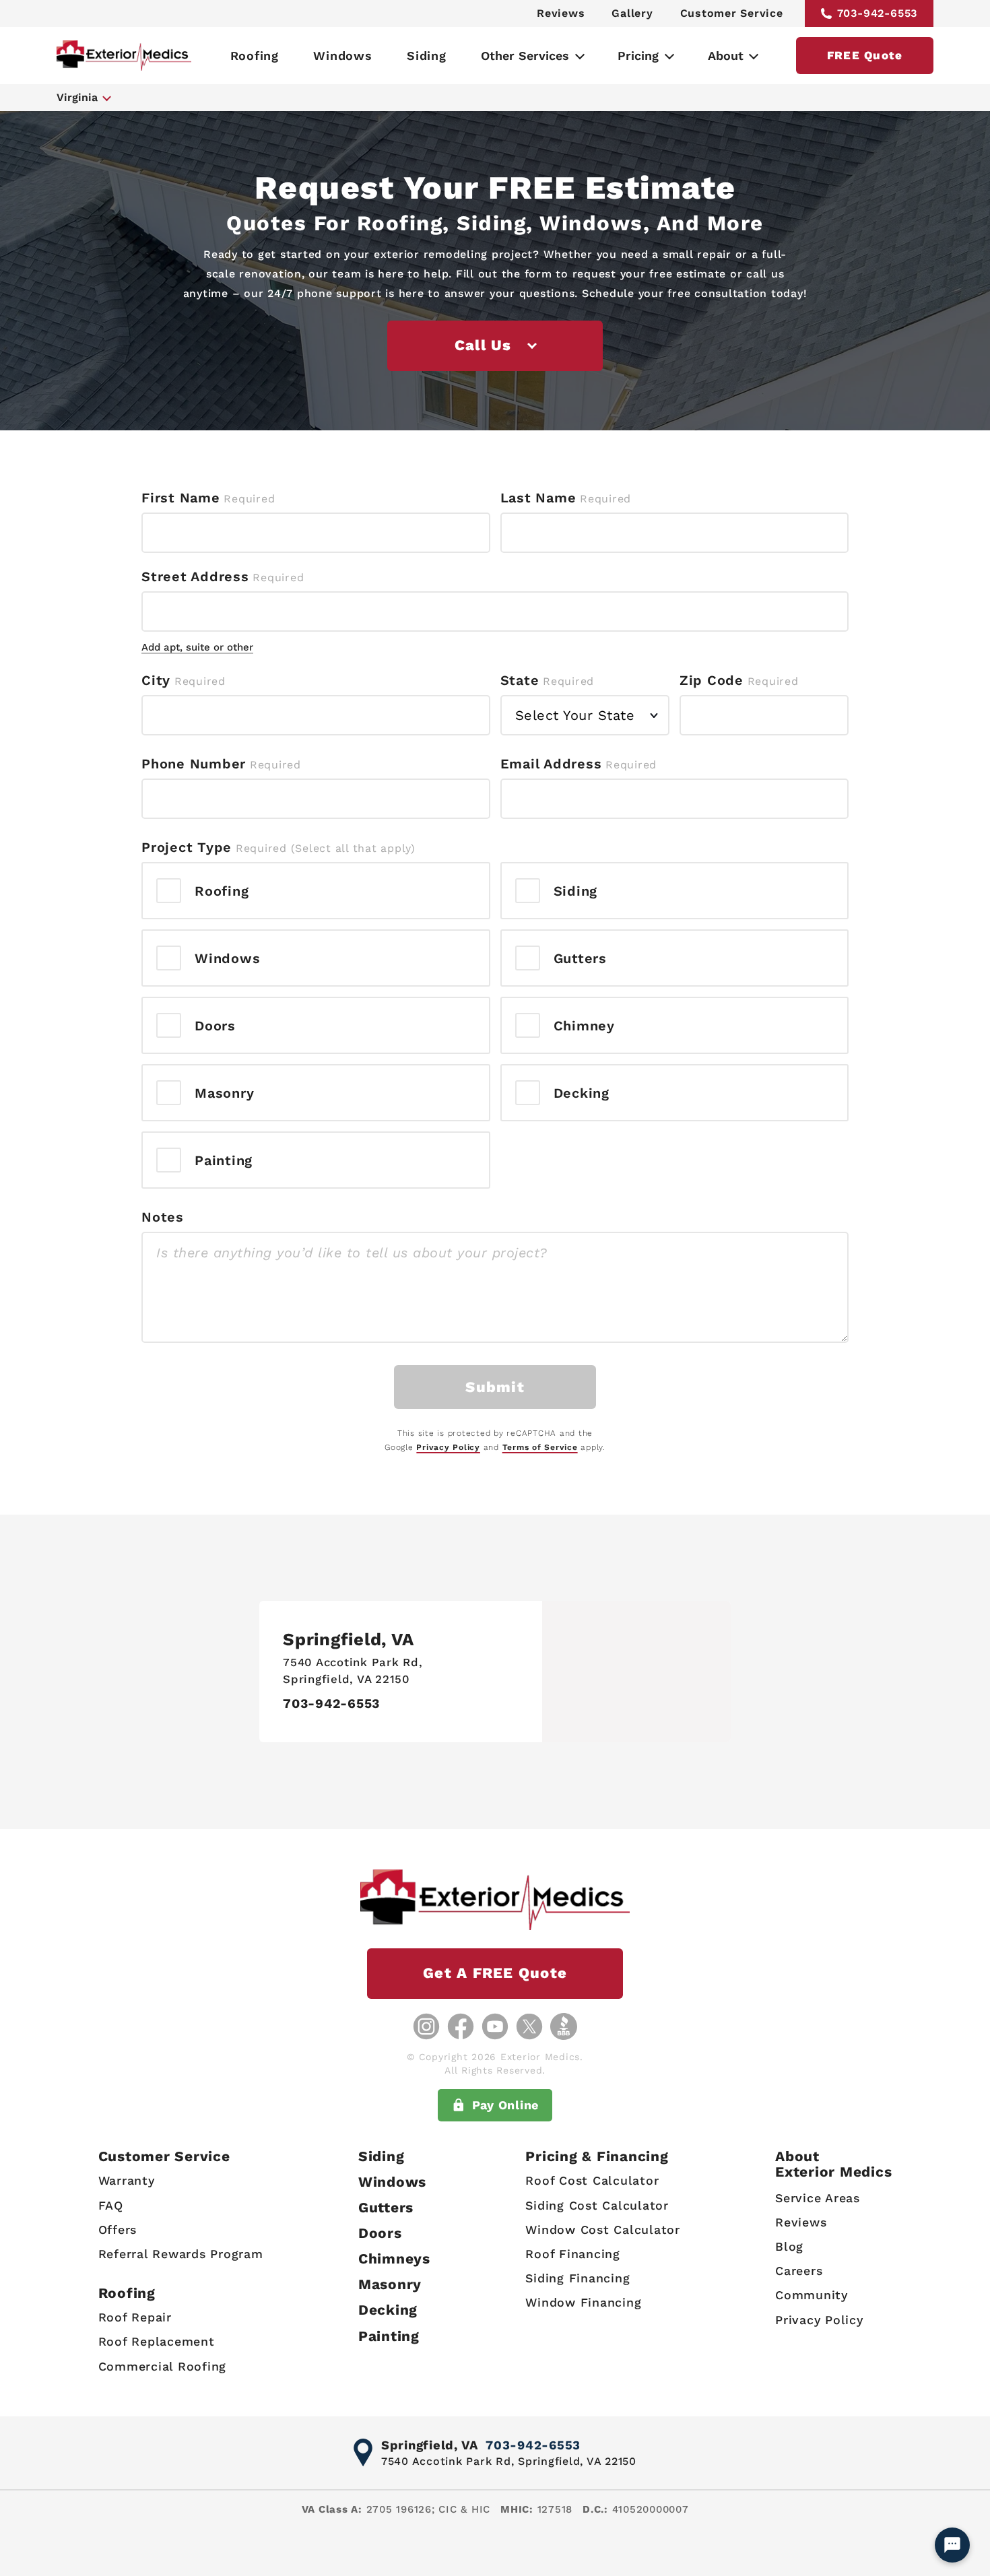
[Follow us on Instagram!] (426, 2026)
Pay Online (506, 2105)
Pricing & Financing (597, 2156)
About (726, 56)
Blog (789, 2246)
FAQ (111, 2205)
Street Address (195, 576)
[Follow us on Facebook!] (461, 2026)
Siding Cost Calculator (597, 2205)
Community (812, 2295)
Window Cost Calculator (603, 2230)
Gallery (632, 13)
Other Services (525, 56)
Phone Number (194, 764)
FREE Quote (865, 55)
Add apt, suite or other (197, 647)
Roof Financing (573, 2254)
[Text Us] (952, 2545)
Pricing (638, 56)
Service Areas (818, 2198)
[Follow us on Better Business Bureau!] (564, 2026)
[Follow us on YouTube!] (495, 2026)
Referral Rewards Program (181, 2254)
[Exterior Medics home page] (124, 56)
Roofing (255, 56)
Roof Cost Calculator (592, 2180)
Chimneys (394, 2258)
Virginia (77, 97)
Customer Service (732, 13)
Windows (342, 56)
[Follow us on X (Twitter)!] (529, 2026)
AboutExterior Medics (833, 2164)
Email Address (551, 764)
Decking (388, 2310)
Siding (427, 56)
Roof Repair (135, 2317)
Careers (799, 2271)
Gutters (386, 2207)
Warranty (127, 2180)
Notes (163, 1217)
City (156, 680)
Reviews (561, 13)
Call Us (483, 345)
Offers (118, 2230)
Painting (389, 2336)
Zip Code (712, 680)
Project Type (187, 847)
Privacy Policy (448, 1447)
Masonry (390, 2284)
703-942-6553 (878, 13)
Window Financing (583, 2302)
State (520, 680)
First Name (181, 498)
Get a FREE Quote (495, 1973)
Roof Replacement (157, 2341)
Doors (380, 2233)
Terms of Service (540, 1447)
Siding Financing (577, 2278)
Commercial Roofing (163, 2366)
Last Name (538, 498)
